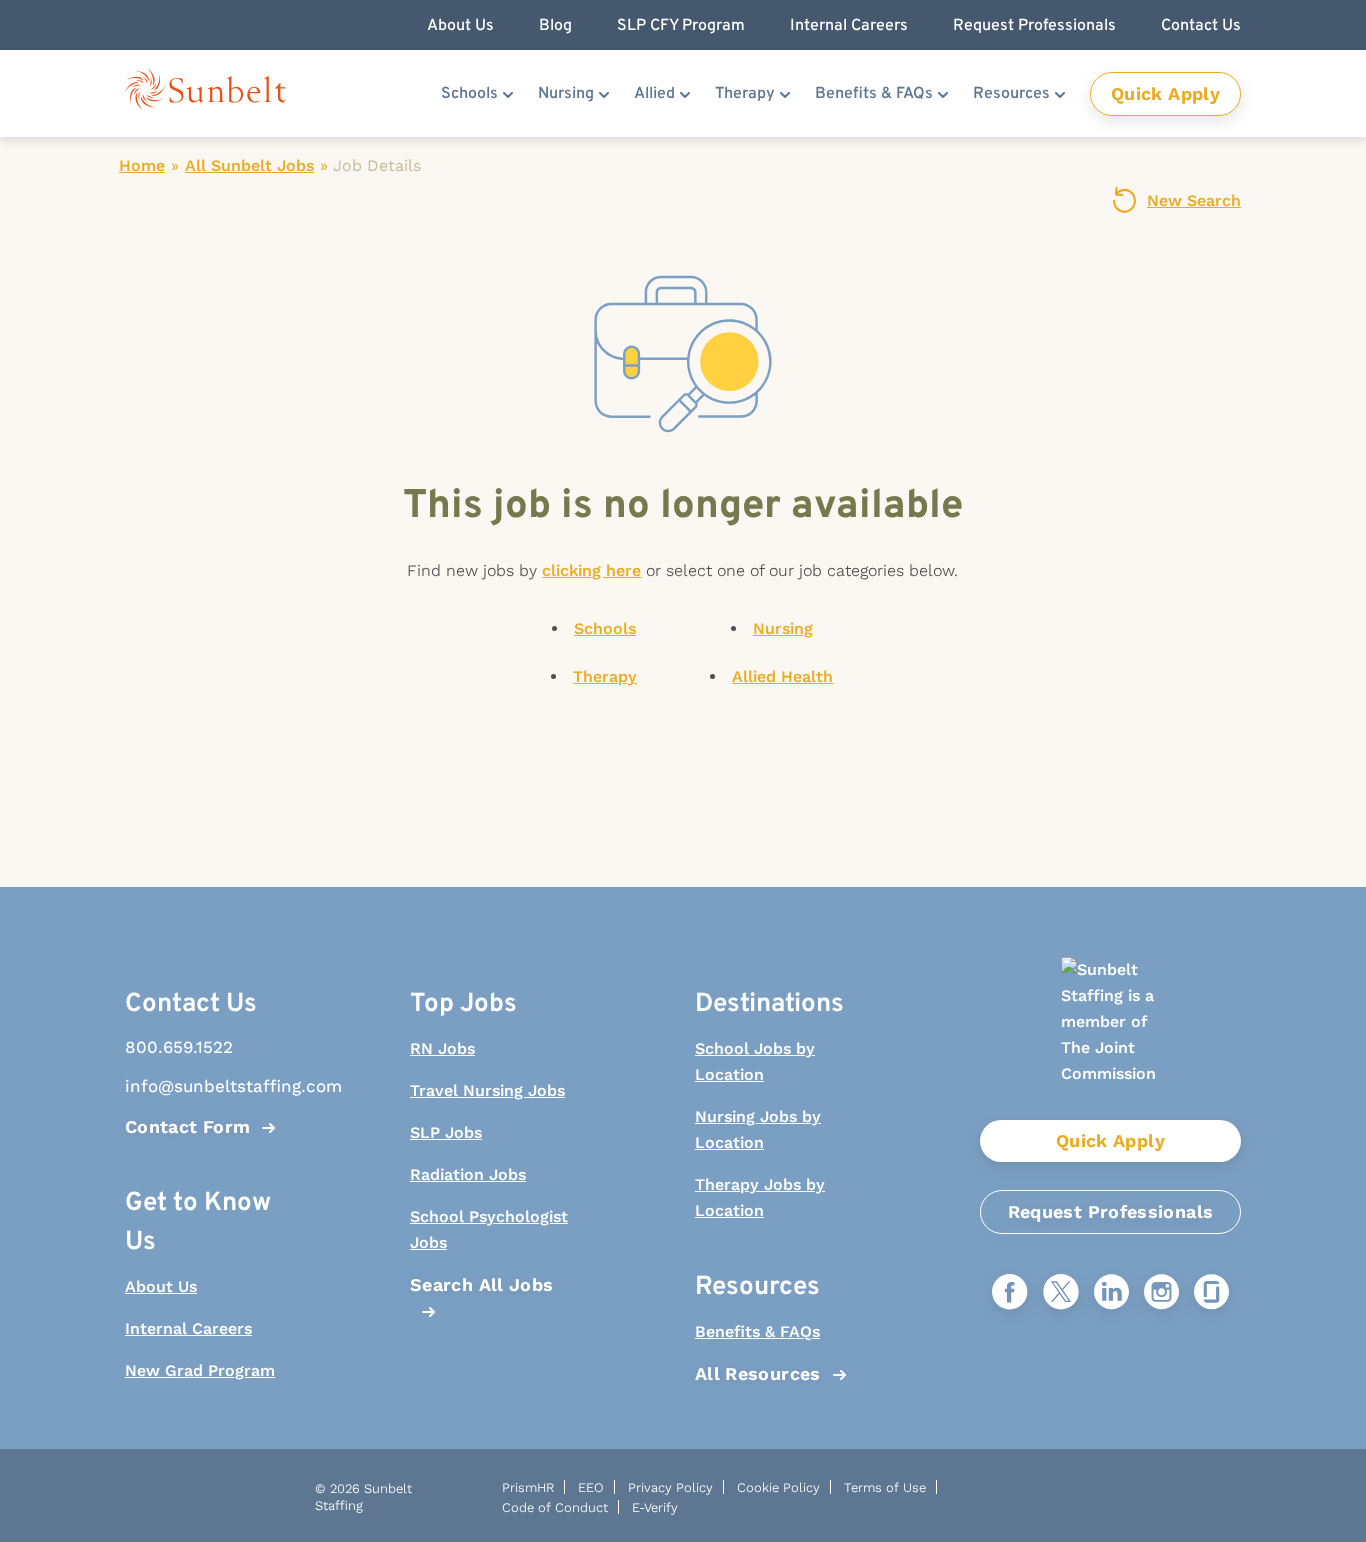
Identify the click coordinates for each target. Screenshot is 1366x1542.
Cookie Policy (778, 1487)
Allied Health (782, 676)
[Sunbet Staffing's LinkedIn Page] (1111, 1293)
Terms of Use (885, 1487)
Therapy (745, 94)
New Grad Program (200, 1370)
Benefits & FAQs (874, 94)
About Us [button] (460, 26)
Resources (1011, 94)
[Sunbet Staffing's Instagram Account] (1161, 1293)
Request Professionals (1111, 1211)
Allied (654, 94)
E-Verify (655, 1507)
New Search (1194, 200)
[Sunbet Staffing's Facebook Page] (1010, 1293)
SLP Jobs (446, 1132)
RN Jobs (442, 1048)
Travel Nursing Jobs (487, 1090)
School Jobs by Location (755, 1061)
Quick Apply (1165, 93)
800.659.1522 (179, 1047)
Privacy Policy (670, 1487)
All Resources (758, 1373)
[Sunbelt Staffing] (205, 93)
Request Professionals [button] (1034, 26)
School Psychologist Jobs (489, 1229)
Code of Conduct (555, 1507)
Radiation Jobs (468, 1174)
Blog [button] (555, 26)
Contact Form (187, 1126)
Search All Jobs (481, 1284)
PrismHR (528, 1487)
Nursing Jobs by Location (758, 1129)
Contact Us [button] (1201, 26)
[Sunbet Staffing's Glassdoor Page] (1211, 1293)
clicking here (591, 570)
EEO (591, 1487)
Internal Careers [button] (849, 26)
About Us (161, 1286)
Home (142, 165)
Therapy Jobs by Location (760, 1197)
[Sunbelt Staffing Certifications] (1110, 1038)
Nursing (566, 94)
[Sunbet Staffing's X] (1061, 1293)
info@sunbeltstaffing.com (208, 1086)
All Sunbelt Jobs (249, 165)
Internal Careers (188, 1328)
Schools (469, 94)
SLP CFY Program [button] (681, 26)
